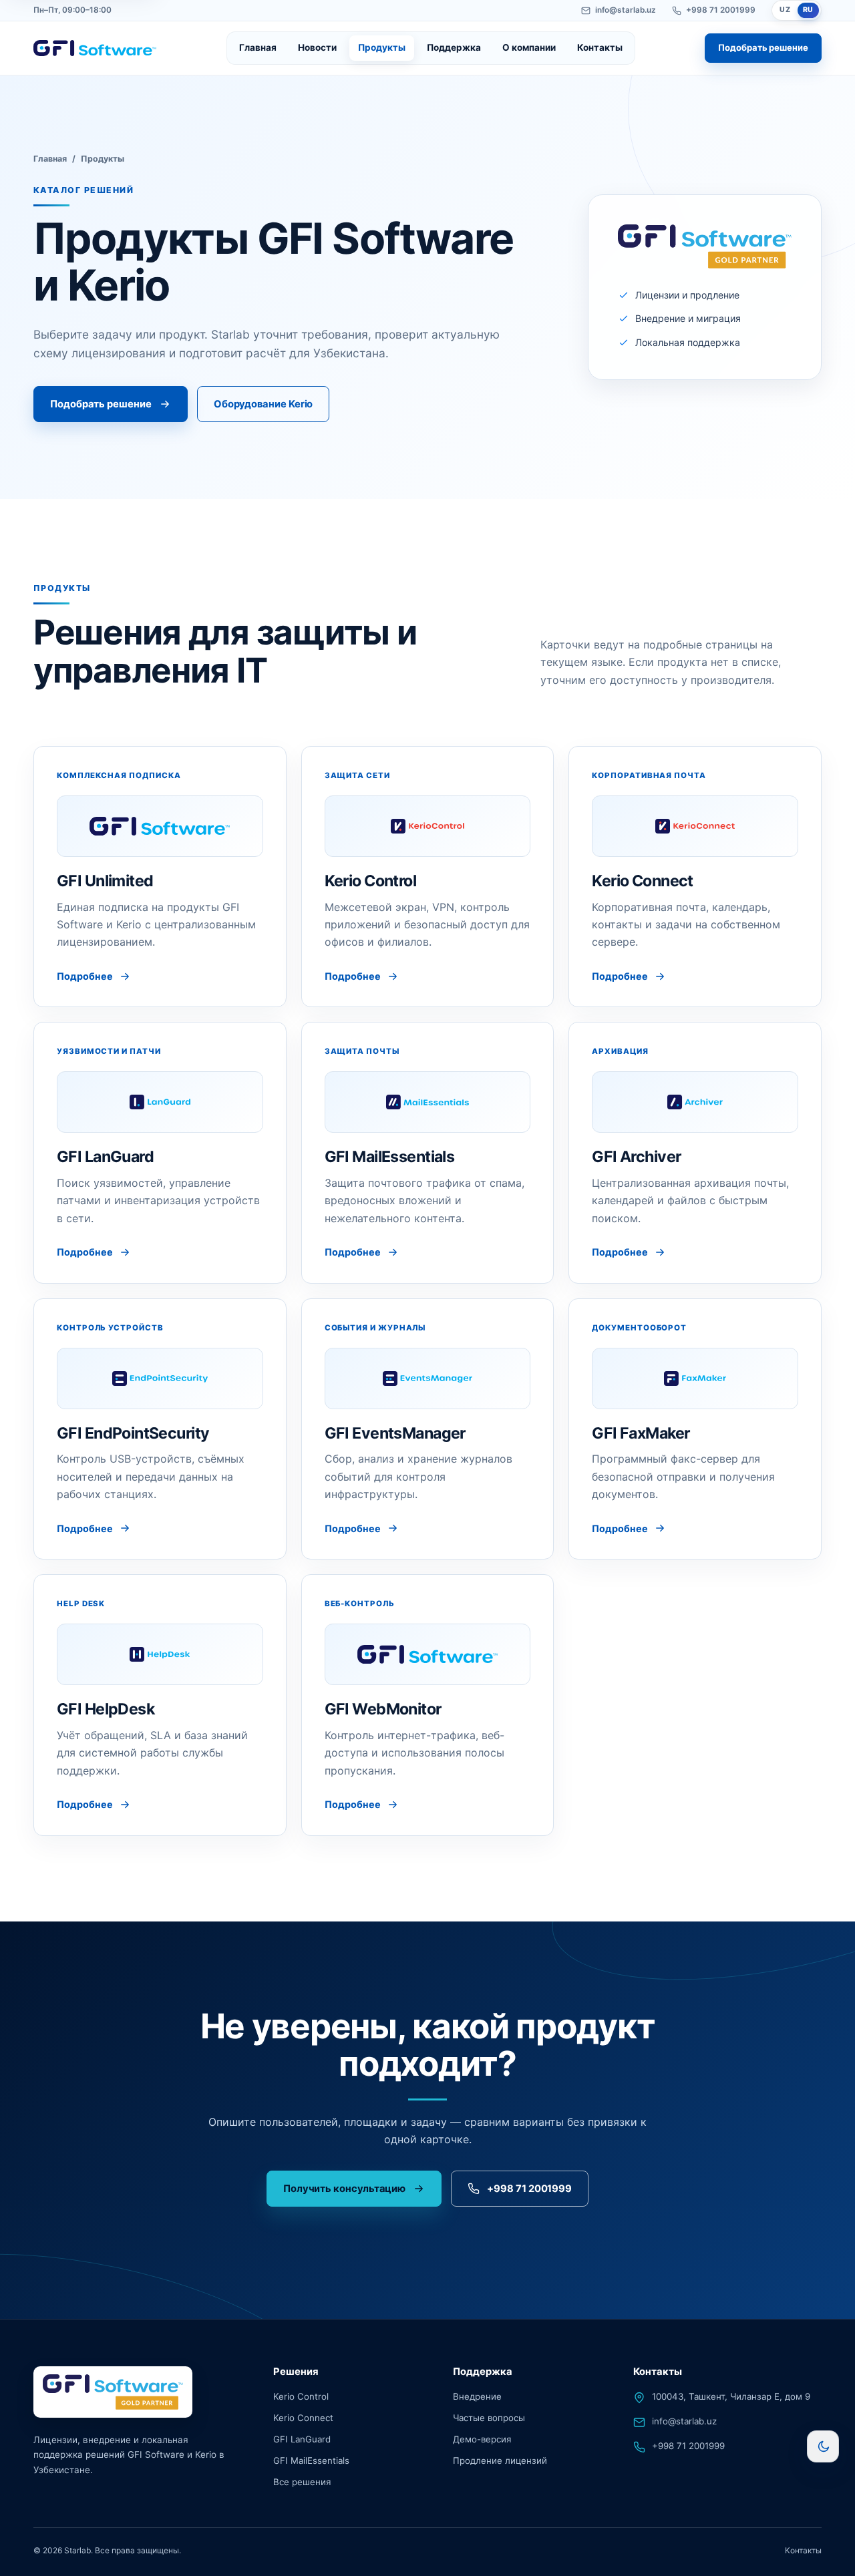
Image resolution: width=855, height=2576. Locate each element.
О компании (529, 47)
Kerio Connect (303, 2418)
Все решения (302, 2482)
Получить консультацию (344, 2189)
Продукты (382, 47)
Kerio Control (301, 2396)
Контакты (600, 47)
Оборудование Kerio (264, 404)
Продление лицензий (500, 2460)
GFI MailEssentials (311, 2460)
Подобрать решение (763, 47)
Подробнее (85, 976)
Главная (258, 47)
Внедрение (477, 2396)
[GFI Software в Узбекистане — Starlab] (95, 48)
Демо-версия (482, 2439)
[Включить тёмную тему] (823, 2446)
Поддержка (454, 47)
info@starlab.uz (626, 10)
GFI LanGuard (302, 2439)
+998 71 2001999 (721, 10)
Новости (317, 47)
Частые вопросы (489, 2418)
